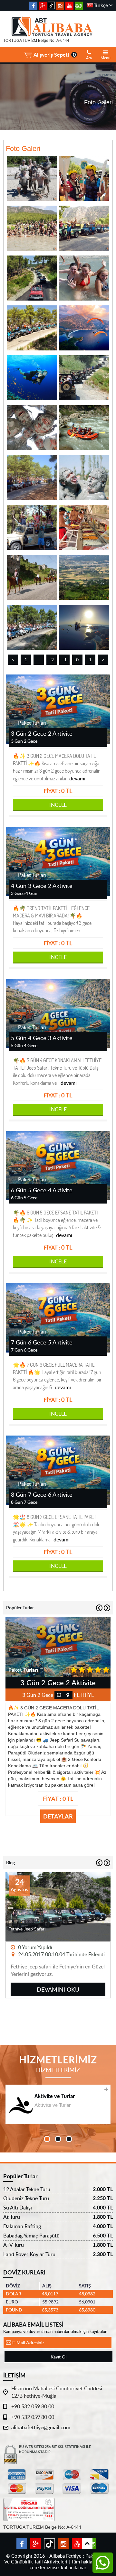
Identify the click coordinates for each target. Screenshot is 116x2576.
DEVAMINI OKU (58, 1989)
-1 (65, 660)
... (39, 660)
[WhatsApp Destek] (103, 2562)
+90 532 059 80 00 (33, 2406)
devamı (77, 778)
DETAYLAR (58, 1816)
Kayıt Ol (58, 2357)
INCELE (58, 805)
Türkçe (101, 5)
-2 (52, 660)
